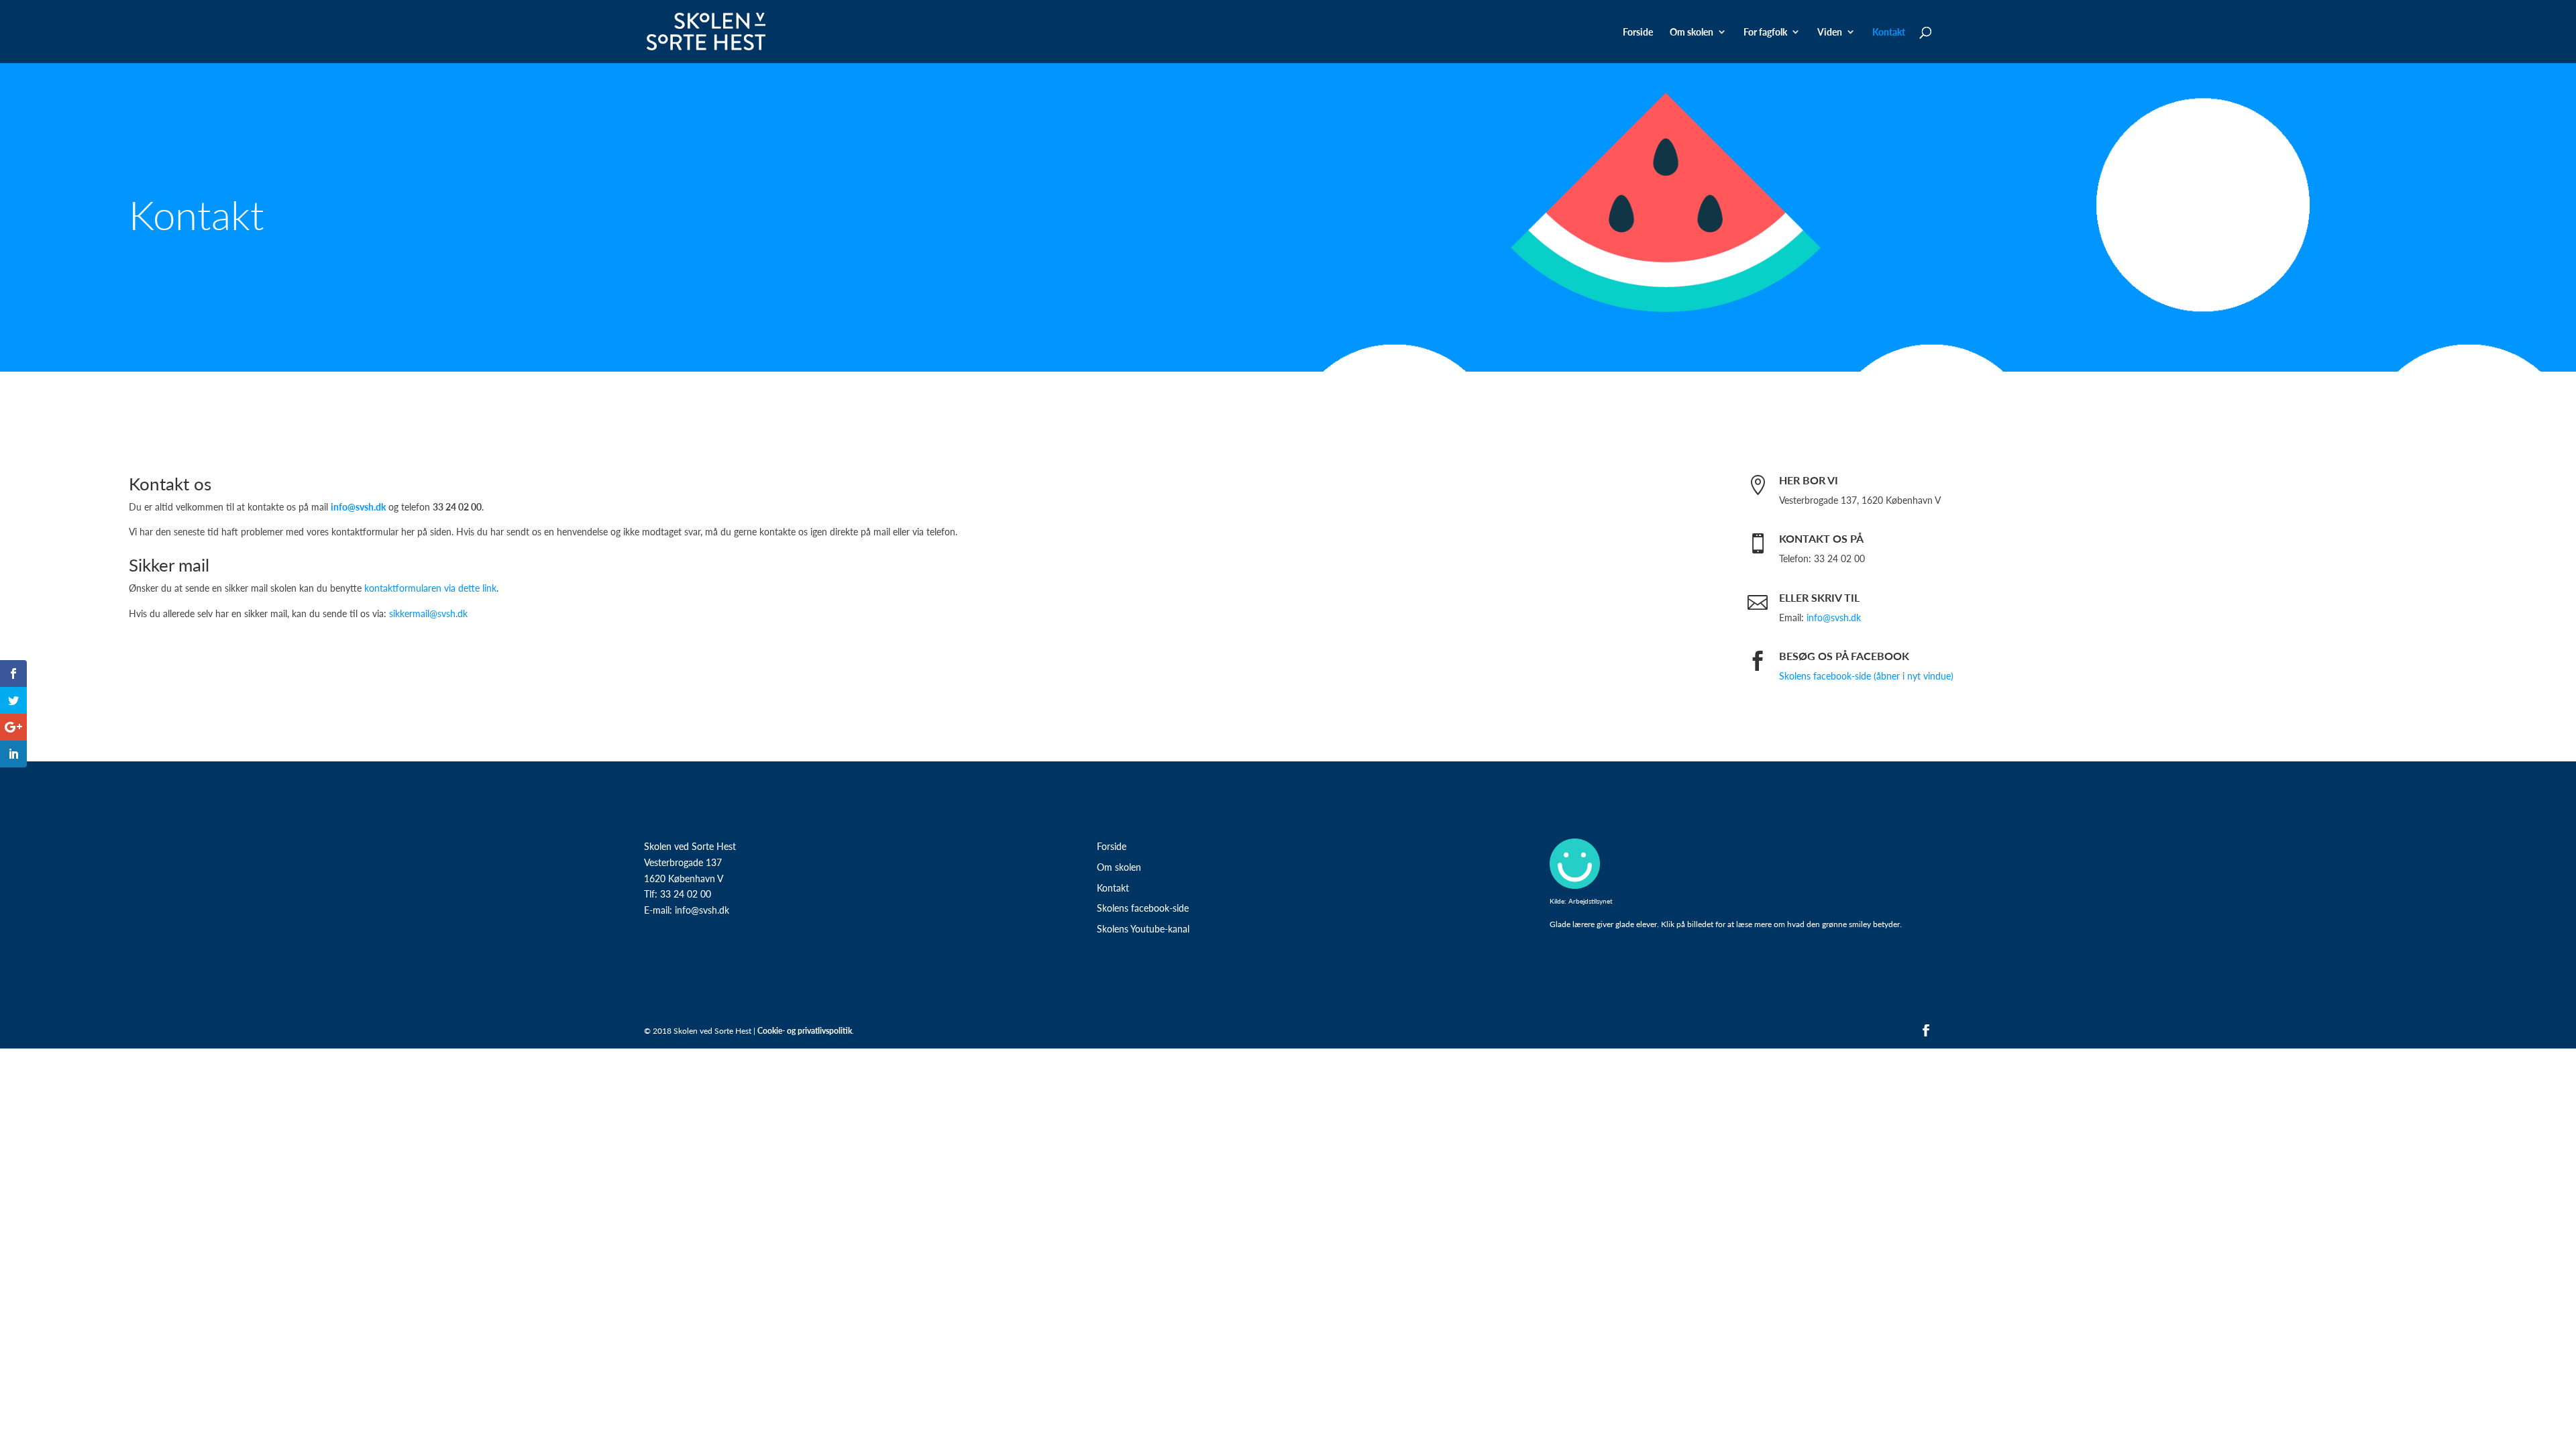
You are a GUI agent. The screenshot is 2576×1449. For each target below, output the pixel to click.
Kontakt (1889, 33)
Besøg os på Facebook (1844, 656)
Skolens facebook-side (1143, 908)
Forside (1638, 33)
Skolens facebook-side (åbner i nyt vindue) (1866, 676)
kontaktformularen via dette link (430, 588)
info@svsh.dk (1834, 617)
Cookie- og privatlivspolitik (805, 1031)
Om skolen (1119, 867)
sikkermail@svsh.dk (428, 613)
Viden (1830, 33)
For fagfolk (1765, 33)
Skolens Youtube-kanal (1143, 928)
